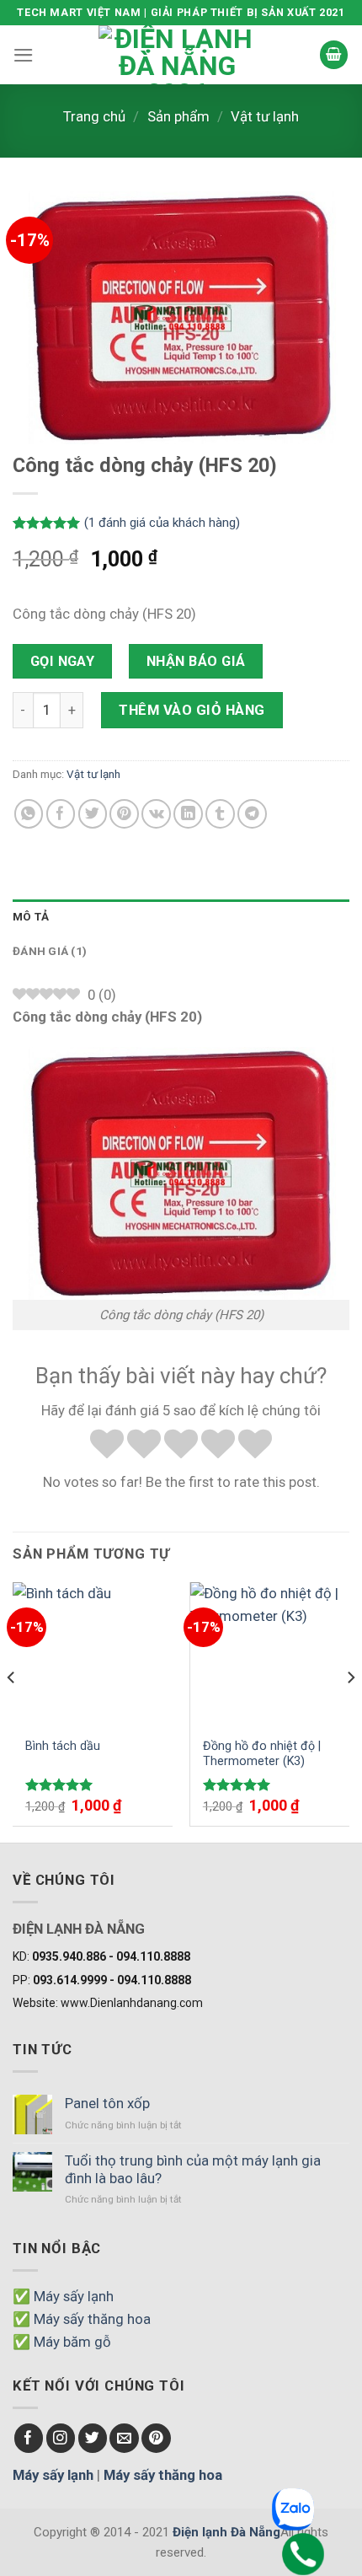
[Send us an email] (124, 2438)
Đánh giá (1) (50, 951)
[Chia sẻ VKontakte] (156, 814)
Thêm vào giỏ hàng (192, 710)
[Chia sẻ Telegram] (252, 814)
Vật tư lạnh (265, 116)
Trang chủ (94, 116)
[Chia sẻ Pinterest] (124, 814)
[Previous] (12, 1711)
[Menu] (24, 55)
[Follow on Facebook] (29, 2438)
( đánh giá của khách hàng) (162, 523)
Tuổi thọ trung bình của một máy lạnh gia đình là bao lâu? (193, 2169)
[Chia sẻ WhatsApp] (29, 814)
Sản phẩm (178, 116)
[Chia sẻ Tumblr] (220, 814)
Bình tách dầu (63, 1746)
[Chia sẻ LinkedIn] (188, 814)
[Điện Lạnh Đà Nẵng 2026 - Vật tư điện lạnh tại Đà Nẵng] (177, 55)
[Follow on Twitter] (93, 2438)
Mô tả (31, 917)
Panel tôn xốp (107, 2103)
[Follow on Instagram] (61, 2438)
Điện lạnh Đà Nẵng (226, 2532)
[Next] (350, 1711)
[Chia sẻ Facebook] (61, 814)
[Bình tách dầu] (93, 1653)
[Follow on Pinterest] (156, 2438)
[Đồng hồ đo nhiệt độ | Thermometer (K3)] (270, 1653)
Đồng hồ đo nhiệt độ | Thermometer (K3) (262, 1754)
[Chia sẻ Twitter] (93, 814)
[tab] (181, 917)
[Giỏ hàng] (334, 55)
